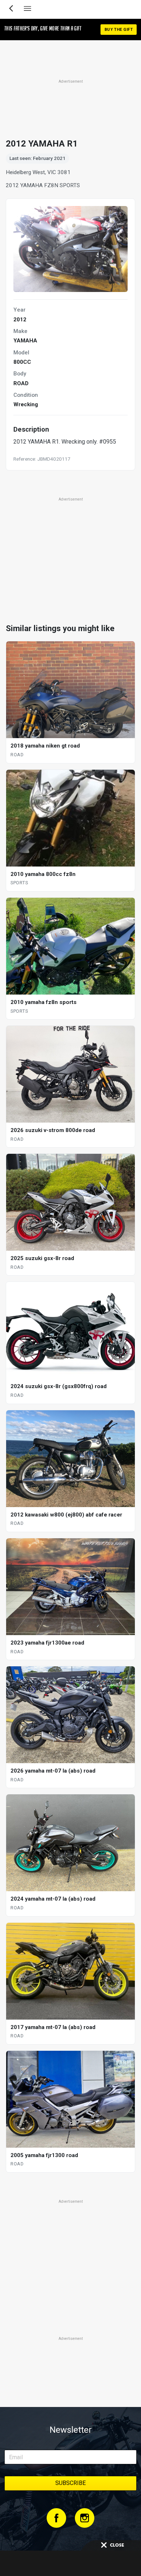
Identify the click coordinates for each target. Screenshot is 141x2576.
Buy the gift (119, 30)
